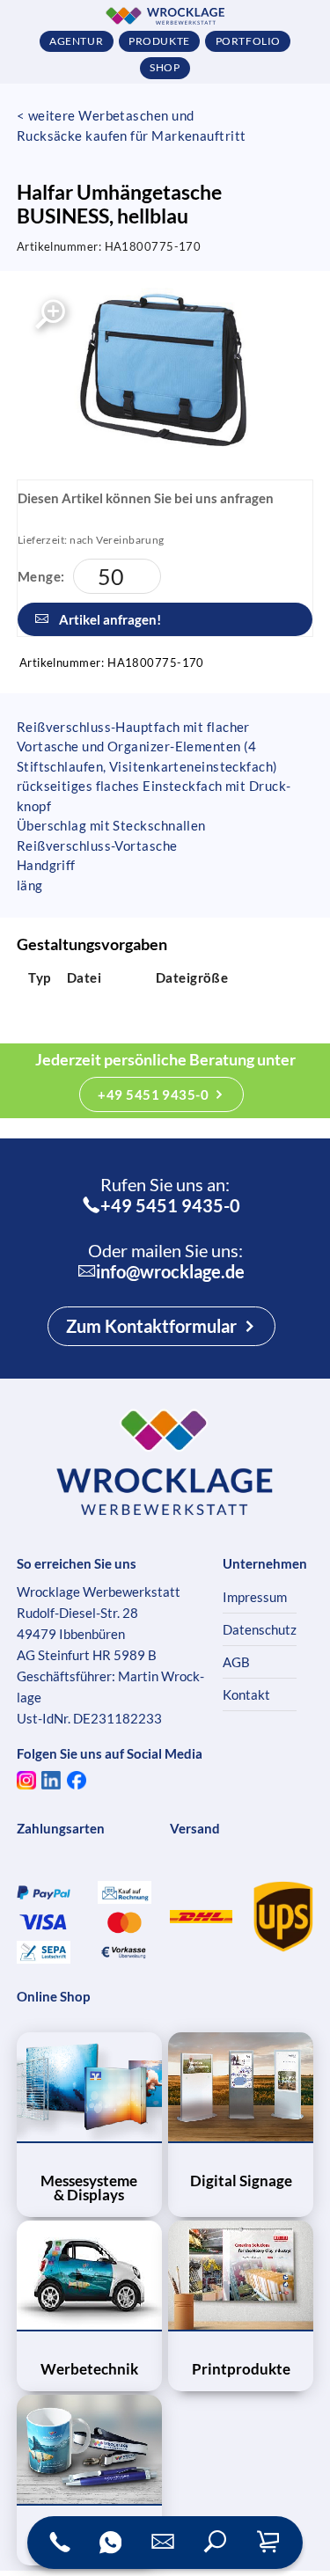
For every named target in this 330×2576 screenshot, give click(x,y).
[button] (216, 2543)
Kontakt (246, 1694)
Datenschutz (260, 1629)
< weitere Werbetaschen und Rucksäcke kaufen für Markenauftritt (132, 125)
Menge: (41, 576)
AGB (236, 1662)
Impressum (255, 1597)
